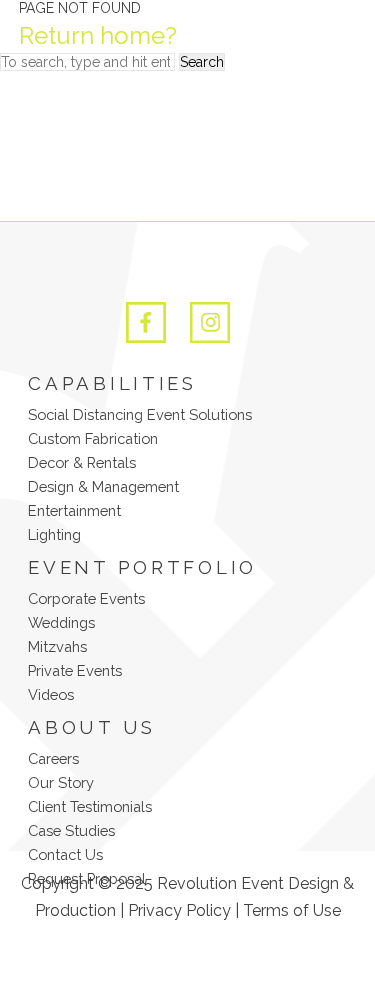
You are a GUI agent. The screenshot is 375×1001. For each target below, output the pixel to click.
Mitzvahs (57, 646)
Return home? (98, 35)
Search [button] (202, 62)
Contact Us (65, 854)
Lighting (54, 534)
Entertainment (74, 510)
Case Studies (71, 830)
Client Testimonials (90, 806)
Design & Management (103, 486)
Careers (53, 758)
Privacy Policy (179, 910)
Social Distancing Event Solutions (140, 414)
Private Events (75, 670)
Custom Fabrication (93, 438)
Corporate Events (86, 598)
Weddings (61, 622)
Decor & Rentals (82, 462)
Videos (51, 694)
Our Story (61, 782)
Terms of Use (292, 910)
